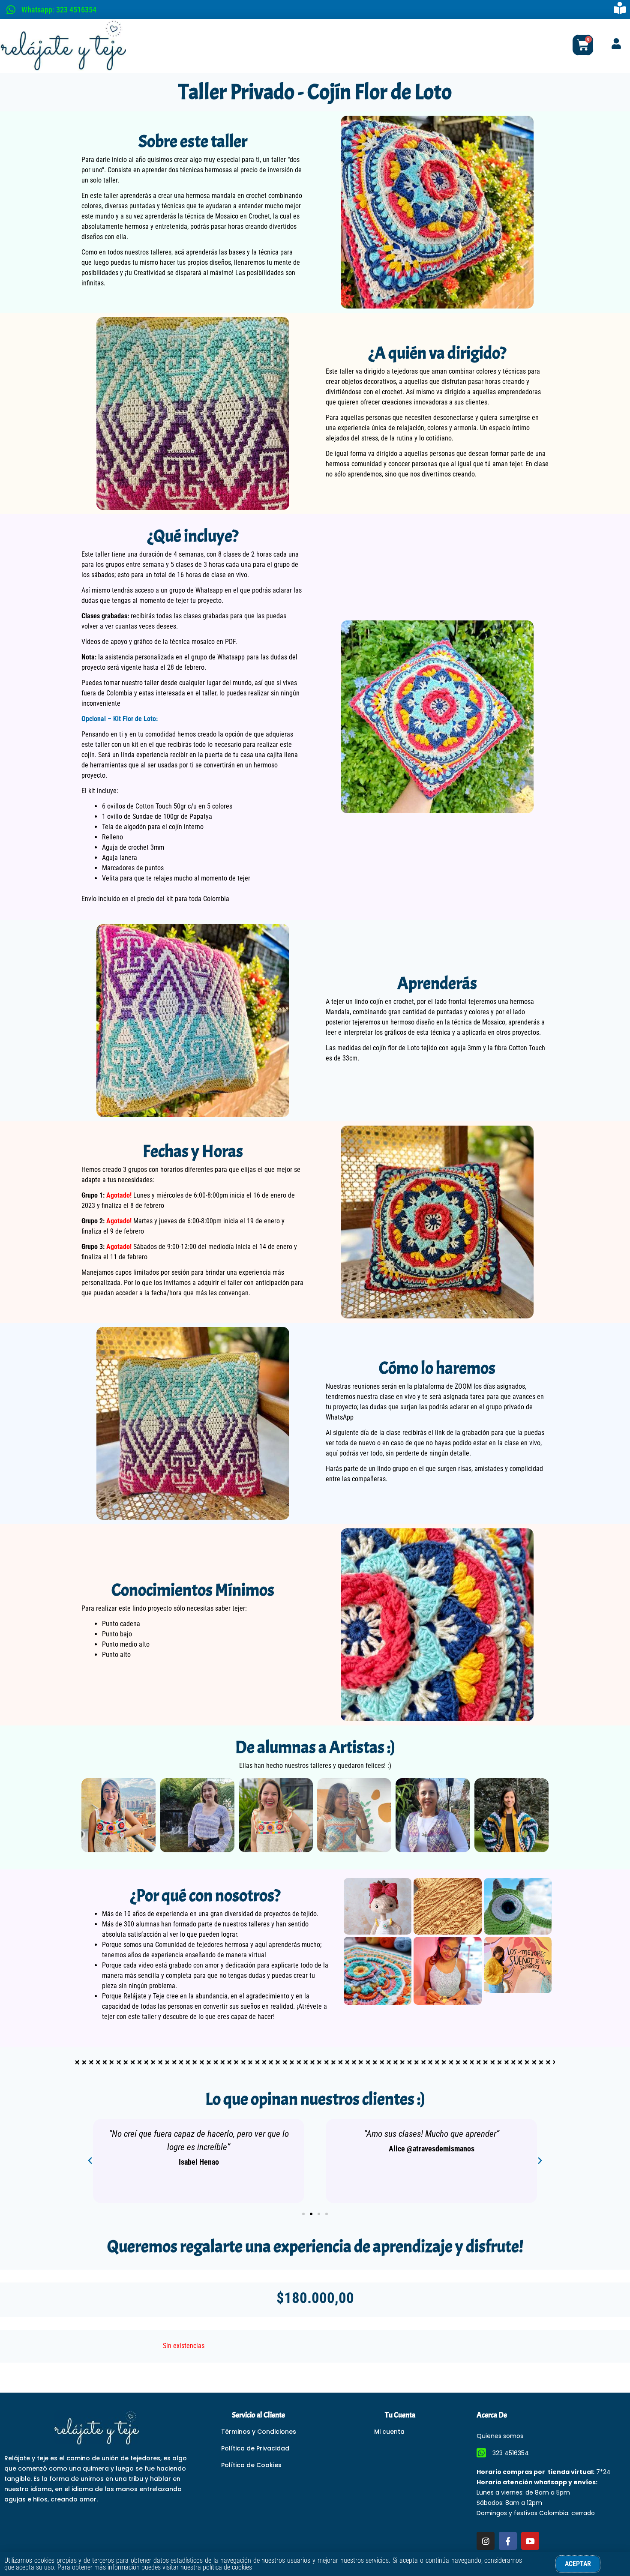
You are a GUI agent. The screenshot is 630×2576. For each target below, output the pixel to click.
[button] (90, 2161)
